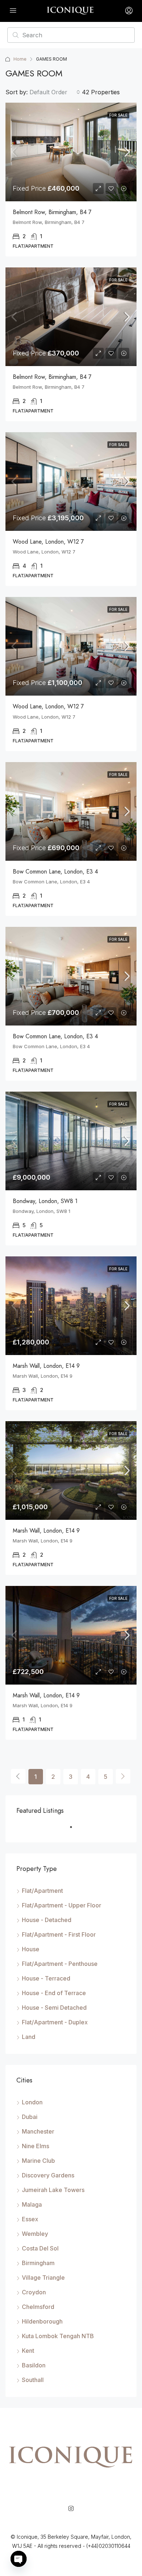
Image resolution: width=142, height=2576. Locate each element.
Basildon (34, 2365)
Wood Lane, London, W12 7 (48, 542)
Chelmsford (38, 2307)
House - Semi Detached (54, 2008)
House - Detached (47, 1920)
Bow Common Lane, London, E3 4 (55, 872)
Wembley (35, 2234)
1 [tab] (75, 1830)
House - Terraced (46, 1978)
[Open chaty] (19, 2559)
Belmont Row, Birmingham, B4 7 (52, 212)
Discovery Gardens (48, 2175)
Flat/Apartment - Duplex (55, 2022)
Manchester (38, 2131)
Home (20, 59)
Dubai (30, 2117)
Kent (28, 2351)
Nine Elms (35, 2146)
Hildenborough (42, 2321)
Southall (33, 2380)
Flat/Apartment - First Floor (59, 1934)
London (32, 2102)
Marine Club (38, 2161)
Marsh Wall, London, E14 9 (46, 1366)
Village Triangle (43, 2278)
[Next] (123, 1776)
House (31, 1949)
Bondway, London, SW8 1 (45, 1201)
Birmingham (38, 2263)
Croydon (34, 2292)
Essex (30, 2219)
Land (29, 2037)
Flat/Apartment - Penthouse (60, 1964)
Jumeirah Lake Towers (53, 2190)
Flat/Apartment (42, 1891)
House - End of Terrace (54, 1993)
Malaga (32, 2204)
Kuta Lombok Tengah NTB (58, 2336)
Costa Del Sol (40, 2248)
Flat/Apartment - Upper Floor (62, 1905)
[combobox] (55, 92)
